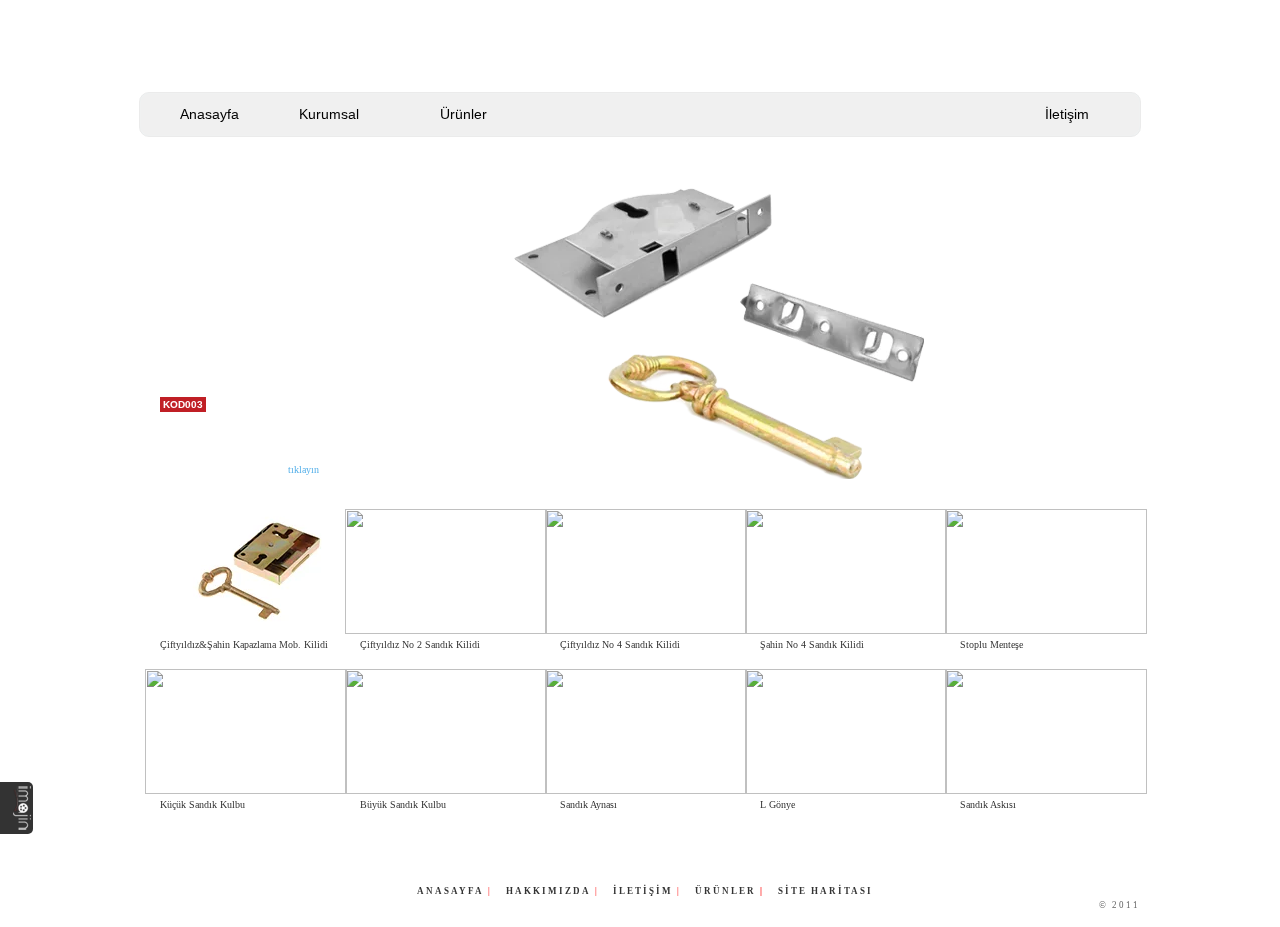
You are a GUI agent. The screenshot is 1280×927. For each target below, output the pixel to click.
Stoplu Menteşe (991, 644)
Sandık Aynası (588, 804)
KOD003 (183, 404)
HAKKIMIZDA (548, 891)
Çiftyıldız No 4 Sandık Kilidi (620, 644)
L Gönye (777, 804)
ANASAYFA (450, 891)
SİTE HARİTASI (825, 891)
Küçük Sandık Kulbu (202, 804)
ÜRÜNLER (727, 891)
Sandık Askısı (988, 804)
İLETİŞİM (643, 891)
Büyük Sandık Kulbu (403, 804)
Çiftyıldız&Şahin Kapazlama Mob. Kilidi (244, 644)
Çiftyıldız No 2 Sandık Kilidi (420, 644)
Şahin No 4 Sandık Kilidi (812, 644)
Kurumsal (329, 114)
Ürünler (463, 114)
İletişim (1067, 114)
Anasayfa (209, 114)
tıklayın (303, 469)
